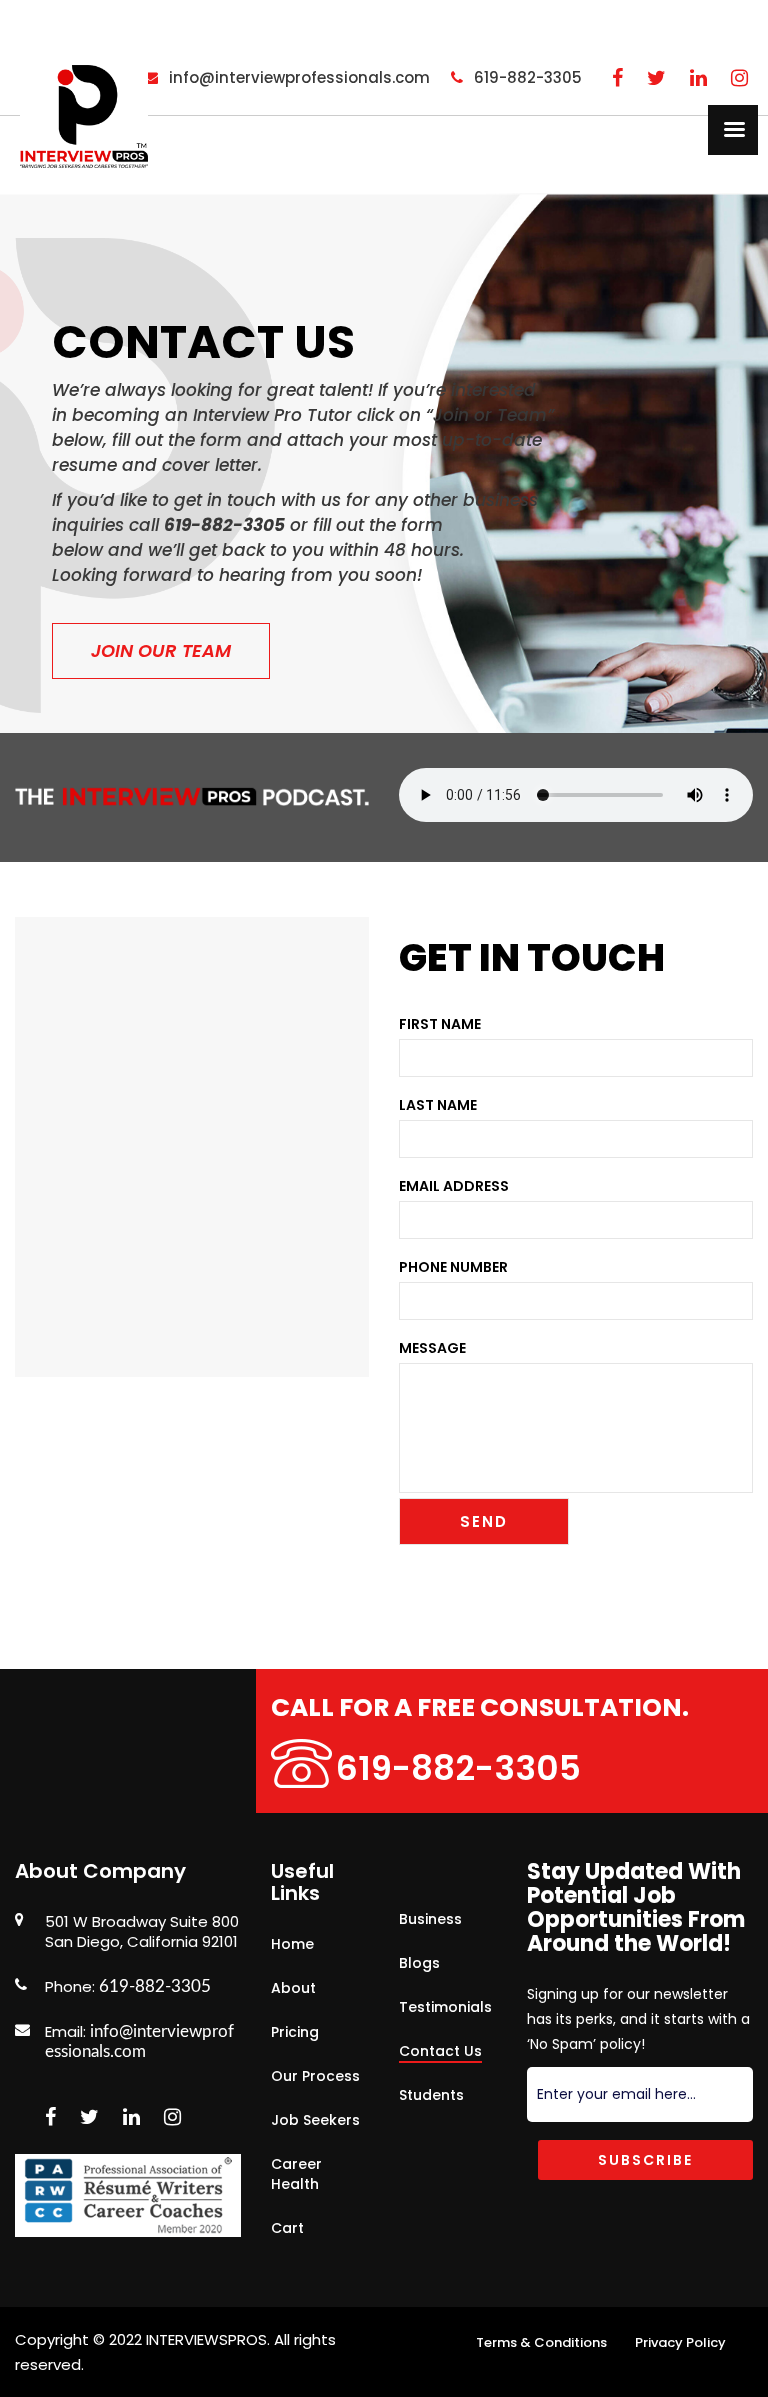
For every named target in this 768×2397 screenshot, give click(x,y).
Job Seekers (315, 2120)
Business (430, 1919)
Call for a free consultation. (480, 1707)
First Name (440, 1024)
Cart (287, 2228)
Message (432, 1348)
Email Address (454, 1186)
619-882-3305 (458, 1768)
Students (431, 2095)
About (293, 1988)
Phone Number (453, 1267)
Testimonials (445, 2007)
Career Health (296, 2174)
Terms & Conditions (541, 2342)
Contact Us (440, 2051)
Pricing (295, 2032)
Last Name (438, 1105)
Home (292, 1944)
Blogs (419, 1963)
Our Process (315, 2076)
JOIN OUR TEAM (161, 650)
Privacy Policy (680, 2342)
